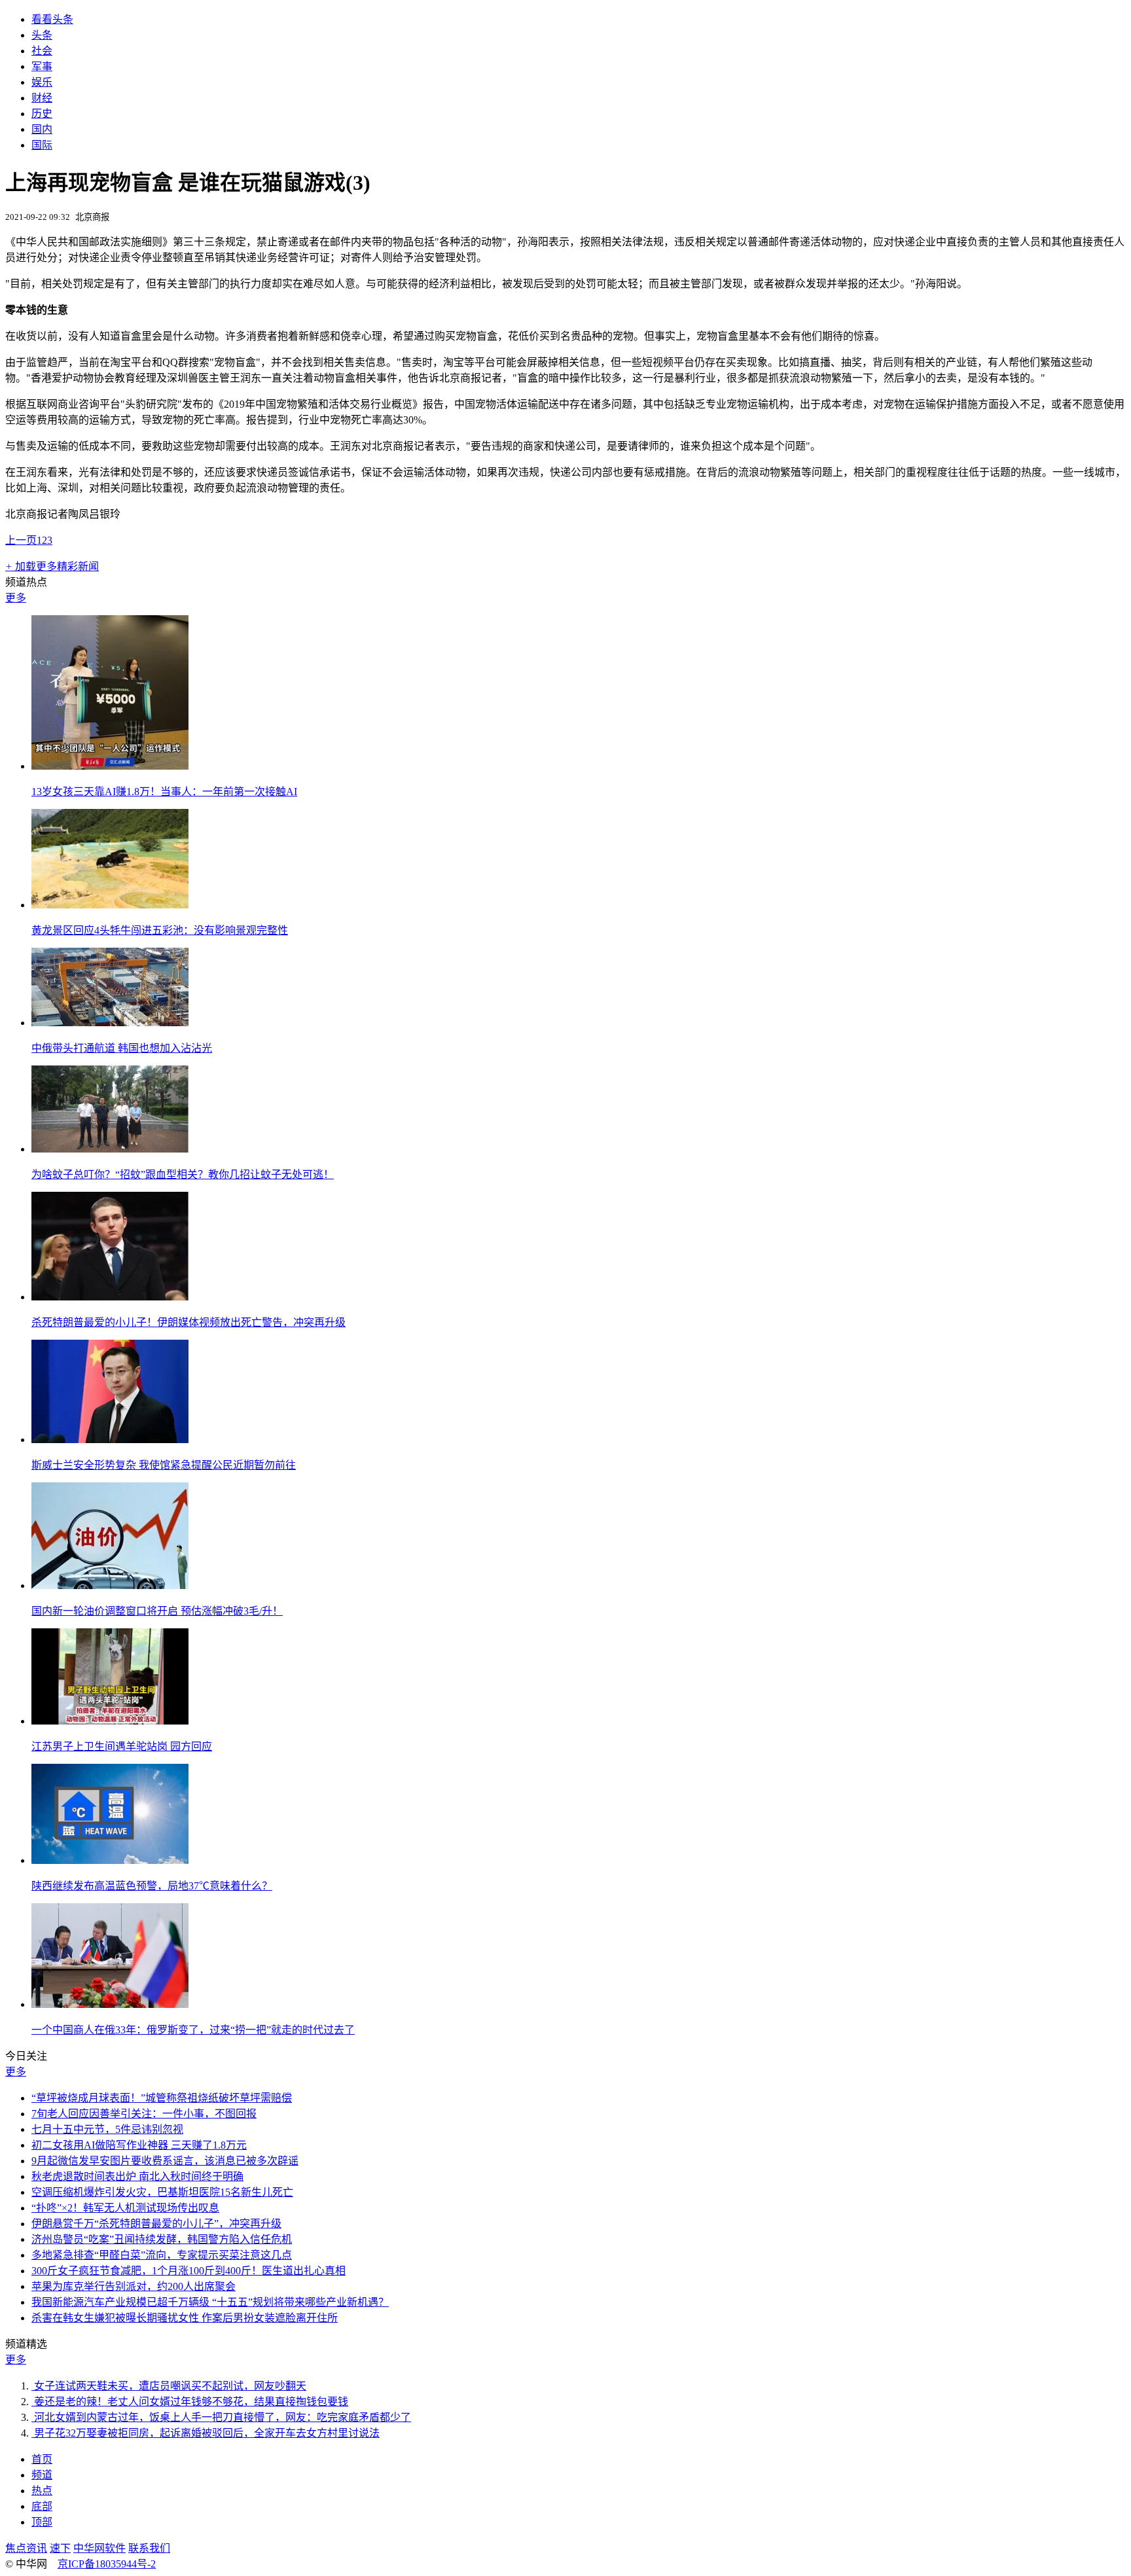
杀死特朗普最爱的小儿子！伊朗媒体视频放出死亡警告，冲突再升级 (188, 1322)
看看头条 (52, 19)
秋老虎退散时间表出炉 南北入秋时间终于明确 (137, 2176)
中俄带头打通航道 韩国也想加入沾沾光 (122, 1048)
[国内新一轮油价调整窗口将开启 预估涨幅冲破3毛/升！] (110, 1585)
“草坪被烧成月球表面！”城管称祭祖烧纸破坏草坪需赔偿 (162, 2098)
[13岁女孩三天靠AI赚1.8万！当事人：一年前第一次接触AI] (110, 766)
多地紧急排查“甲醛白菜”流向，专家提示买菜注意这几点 (162, 2255)
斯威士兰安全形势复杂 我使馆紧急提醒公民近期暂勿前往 (164, 1465)
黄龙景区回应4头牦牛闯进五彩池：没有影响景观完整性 (160, 930)
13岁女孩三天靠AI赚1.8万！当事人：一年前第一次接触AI (164, 792)
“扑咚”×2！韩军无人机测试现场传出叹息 (125, 2208)
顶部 (42, 2522)
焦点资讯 (26, 2548)
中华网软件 (99, 2548)
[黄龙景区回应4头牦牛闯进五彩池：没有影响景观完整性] (110, 905)
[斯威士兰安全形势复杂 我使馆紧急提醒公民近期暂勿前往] (110, 1440)
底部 (42, 2506)
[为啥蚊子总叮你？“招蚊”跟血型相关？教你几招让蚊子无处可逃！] (110, 1149)
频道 (42, 2475)
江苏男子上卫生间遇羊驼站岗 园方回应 (122, 1746)
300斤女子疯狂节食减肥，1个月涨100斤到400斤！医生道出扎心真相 (188, 2271)
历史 (42, 114)
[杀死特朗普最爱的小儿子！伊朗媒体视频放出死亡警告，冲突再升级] (110, 1297)
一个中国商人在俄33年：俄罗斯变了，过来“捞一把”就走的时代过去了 (193, 2030)
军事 (42, 66)
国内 (42, 129)
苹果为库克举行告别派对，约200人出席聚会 (134, 2286)
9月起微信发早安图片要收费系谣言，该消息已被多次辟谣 (165, 2161)
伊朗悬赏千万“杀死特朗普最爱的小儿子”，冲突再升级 (156, 2224)
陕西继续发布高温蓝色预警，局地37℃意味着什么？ (152, 1886)
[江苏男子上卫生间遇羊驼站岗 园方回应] (110, 1721)
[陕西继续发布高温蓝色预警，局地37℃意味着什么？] (110, 1860)
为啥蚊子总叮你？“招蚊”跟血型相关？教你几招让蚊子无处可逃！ (183, 1174)
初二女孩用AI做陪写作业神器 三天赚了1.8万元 (139, 2145)
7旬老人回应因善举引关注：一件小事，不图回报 (144, 2114)
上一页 (21, 540)
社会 (42, 51)
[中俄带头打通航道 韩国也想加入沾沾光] (110, 1023)
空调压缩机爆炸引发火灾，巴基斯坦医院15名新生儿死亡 (162, 2192)
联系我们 (149, 2548)
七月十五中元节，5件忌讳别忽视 (107, 2129)
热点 (42, 2491)
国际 (42, 145)
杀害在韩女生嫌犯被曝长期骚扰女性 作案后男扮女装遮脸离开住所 (185, 2318)
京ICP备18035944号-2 (107, 2564)
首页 (42, 2459)
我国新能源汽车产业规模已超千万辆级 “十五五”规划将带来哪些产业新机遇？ (210, 2302)
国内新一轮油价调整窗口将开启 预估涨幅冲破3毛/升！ (157, 1611)
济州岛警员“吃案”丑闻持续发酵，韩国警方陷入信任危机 (162, 2239)
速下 (60, 2548)
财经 (42, 98)
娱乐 (42, 82)
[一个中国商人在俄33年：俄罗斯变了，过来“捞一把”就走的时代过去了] (110, 2004)
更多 (16, 598)
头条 (42, 35)
